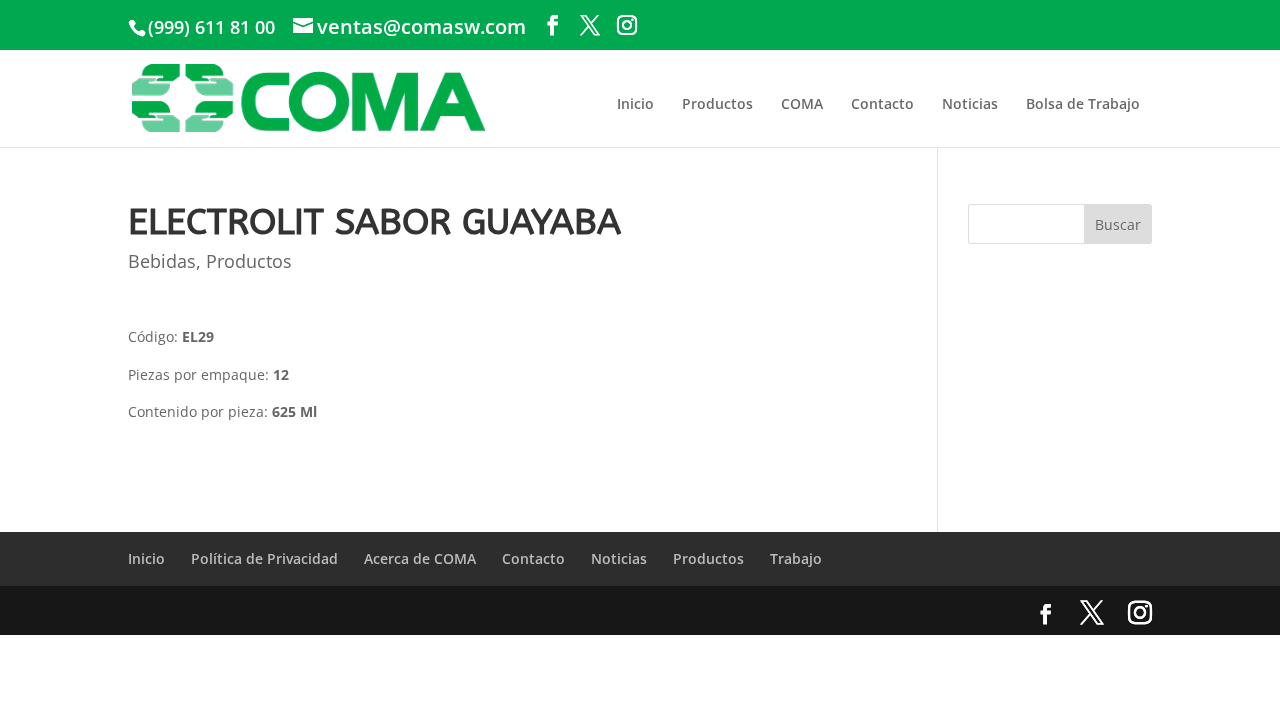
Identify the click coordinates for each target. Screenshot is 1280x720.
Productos (717, 103)
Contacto (882, 103)
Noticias (970, 103)
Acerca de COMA (420, 558)
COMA (802, 103)
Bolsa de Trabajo (1083, 103)
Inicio (635, 103)
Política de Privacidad (264, 558)
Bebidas (162, 261)
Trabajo (796, 558)
